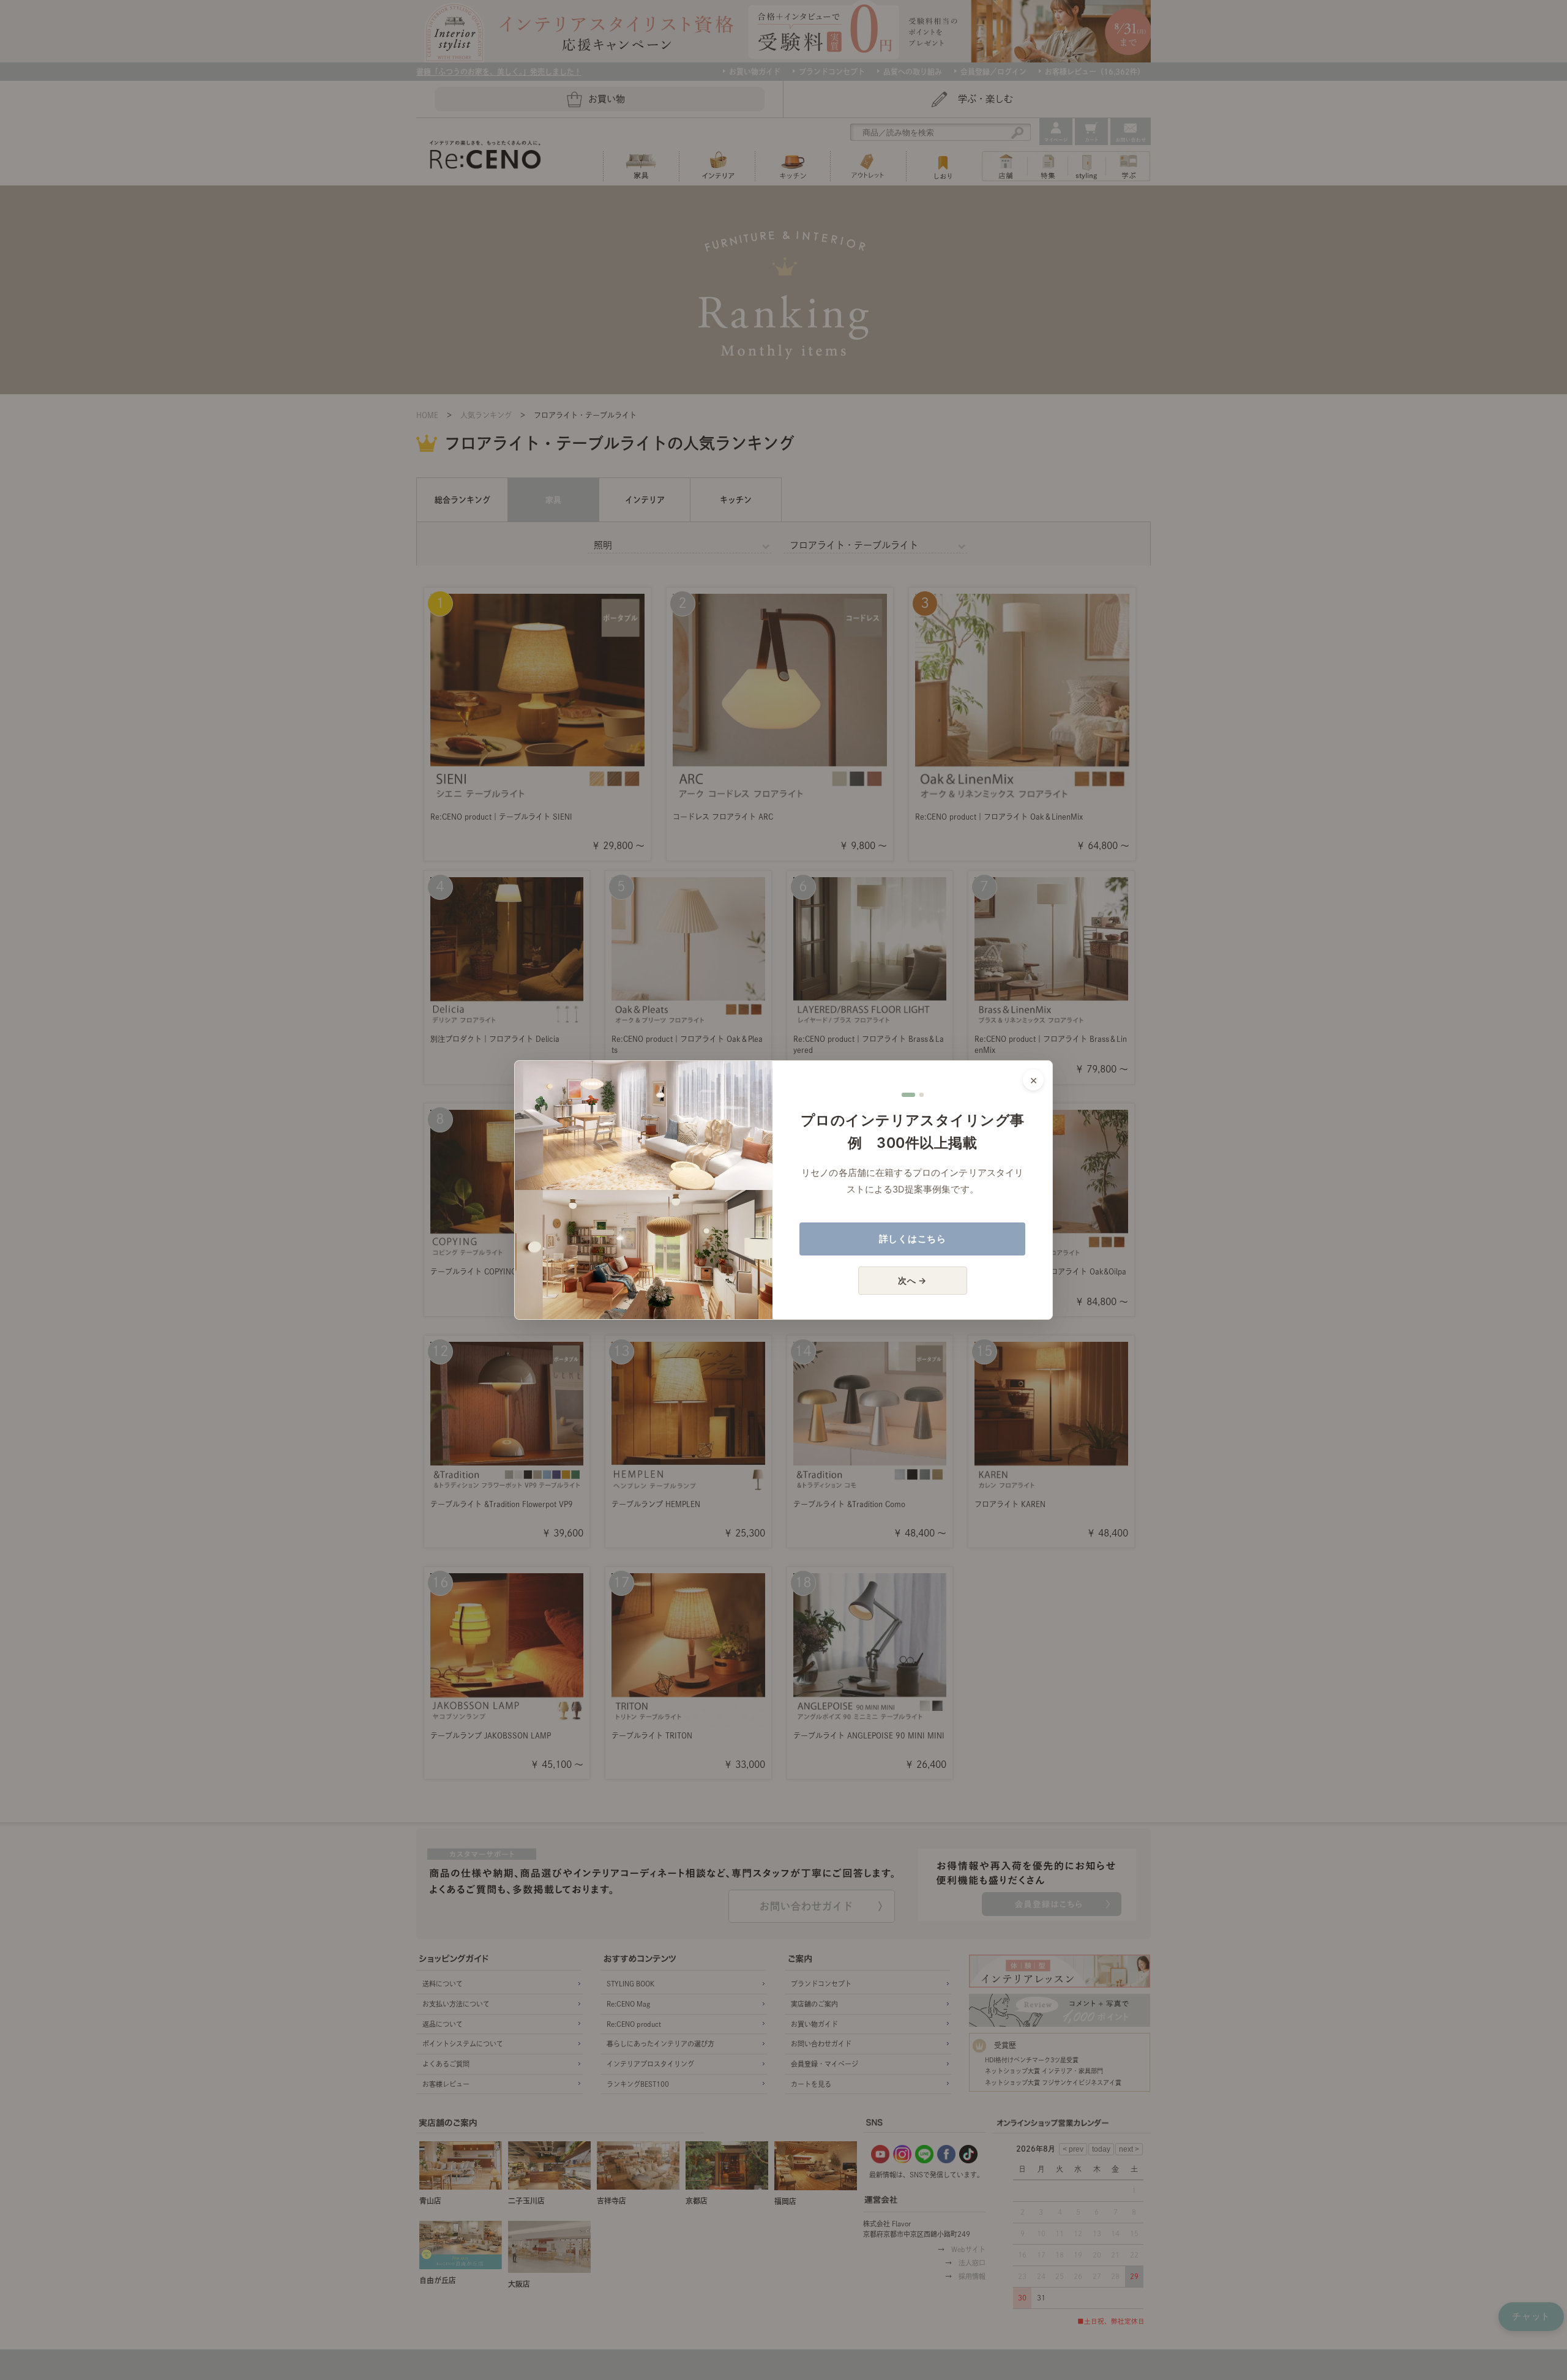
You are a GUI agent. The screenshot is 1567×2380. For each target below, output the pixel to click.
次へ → (912, 1280)
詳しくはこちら (913, 1239)
